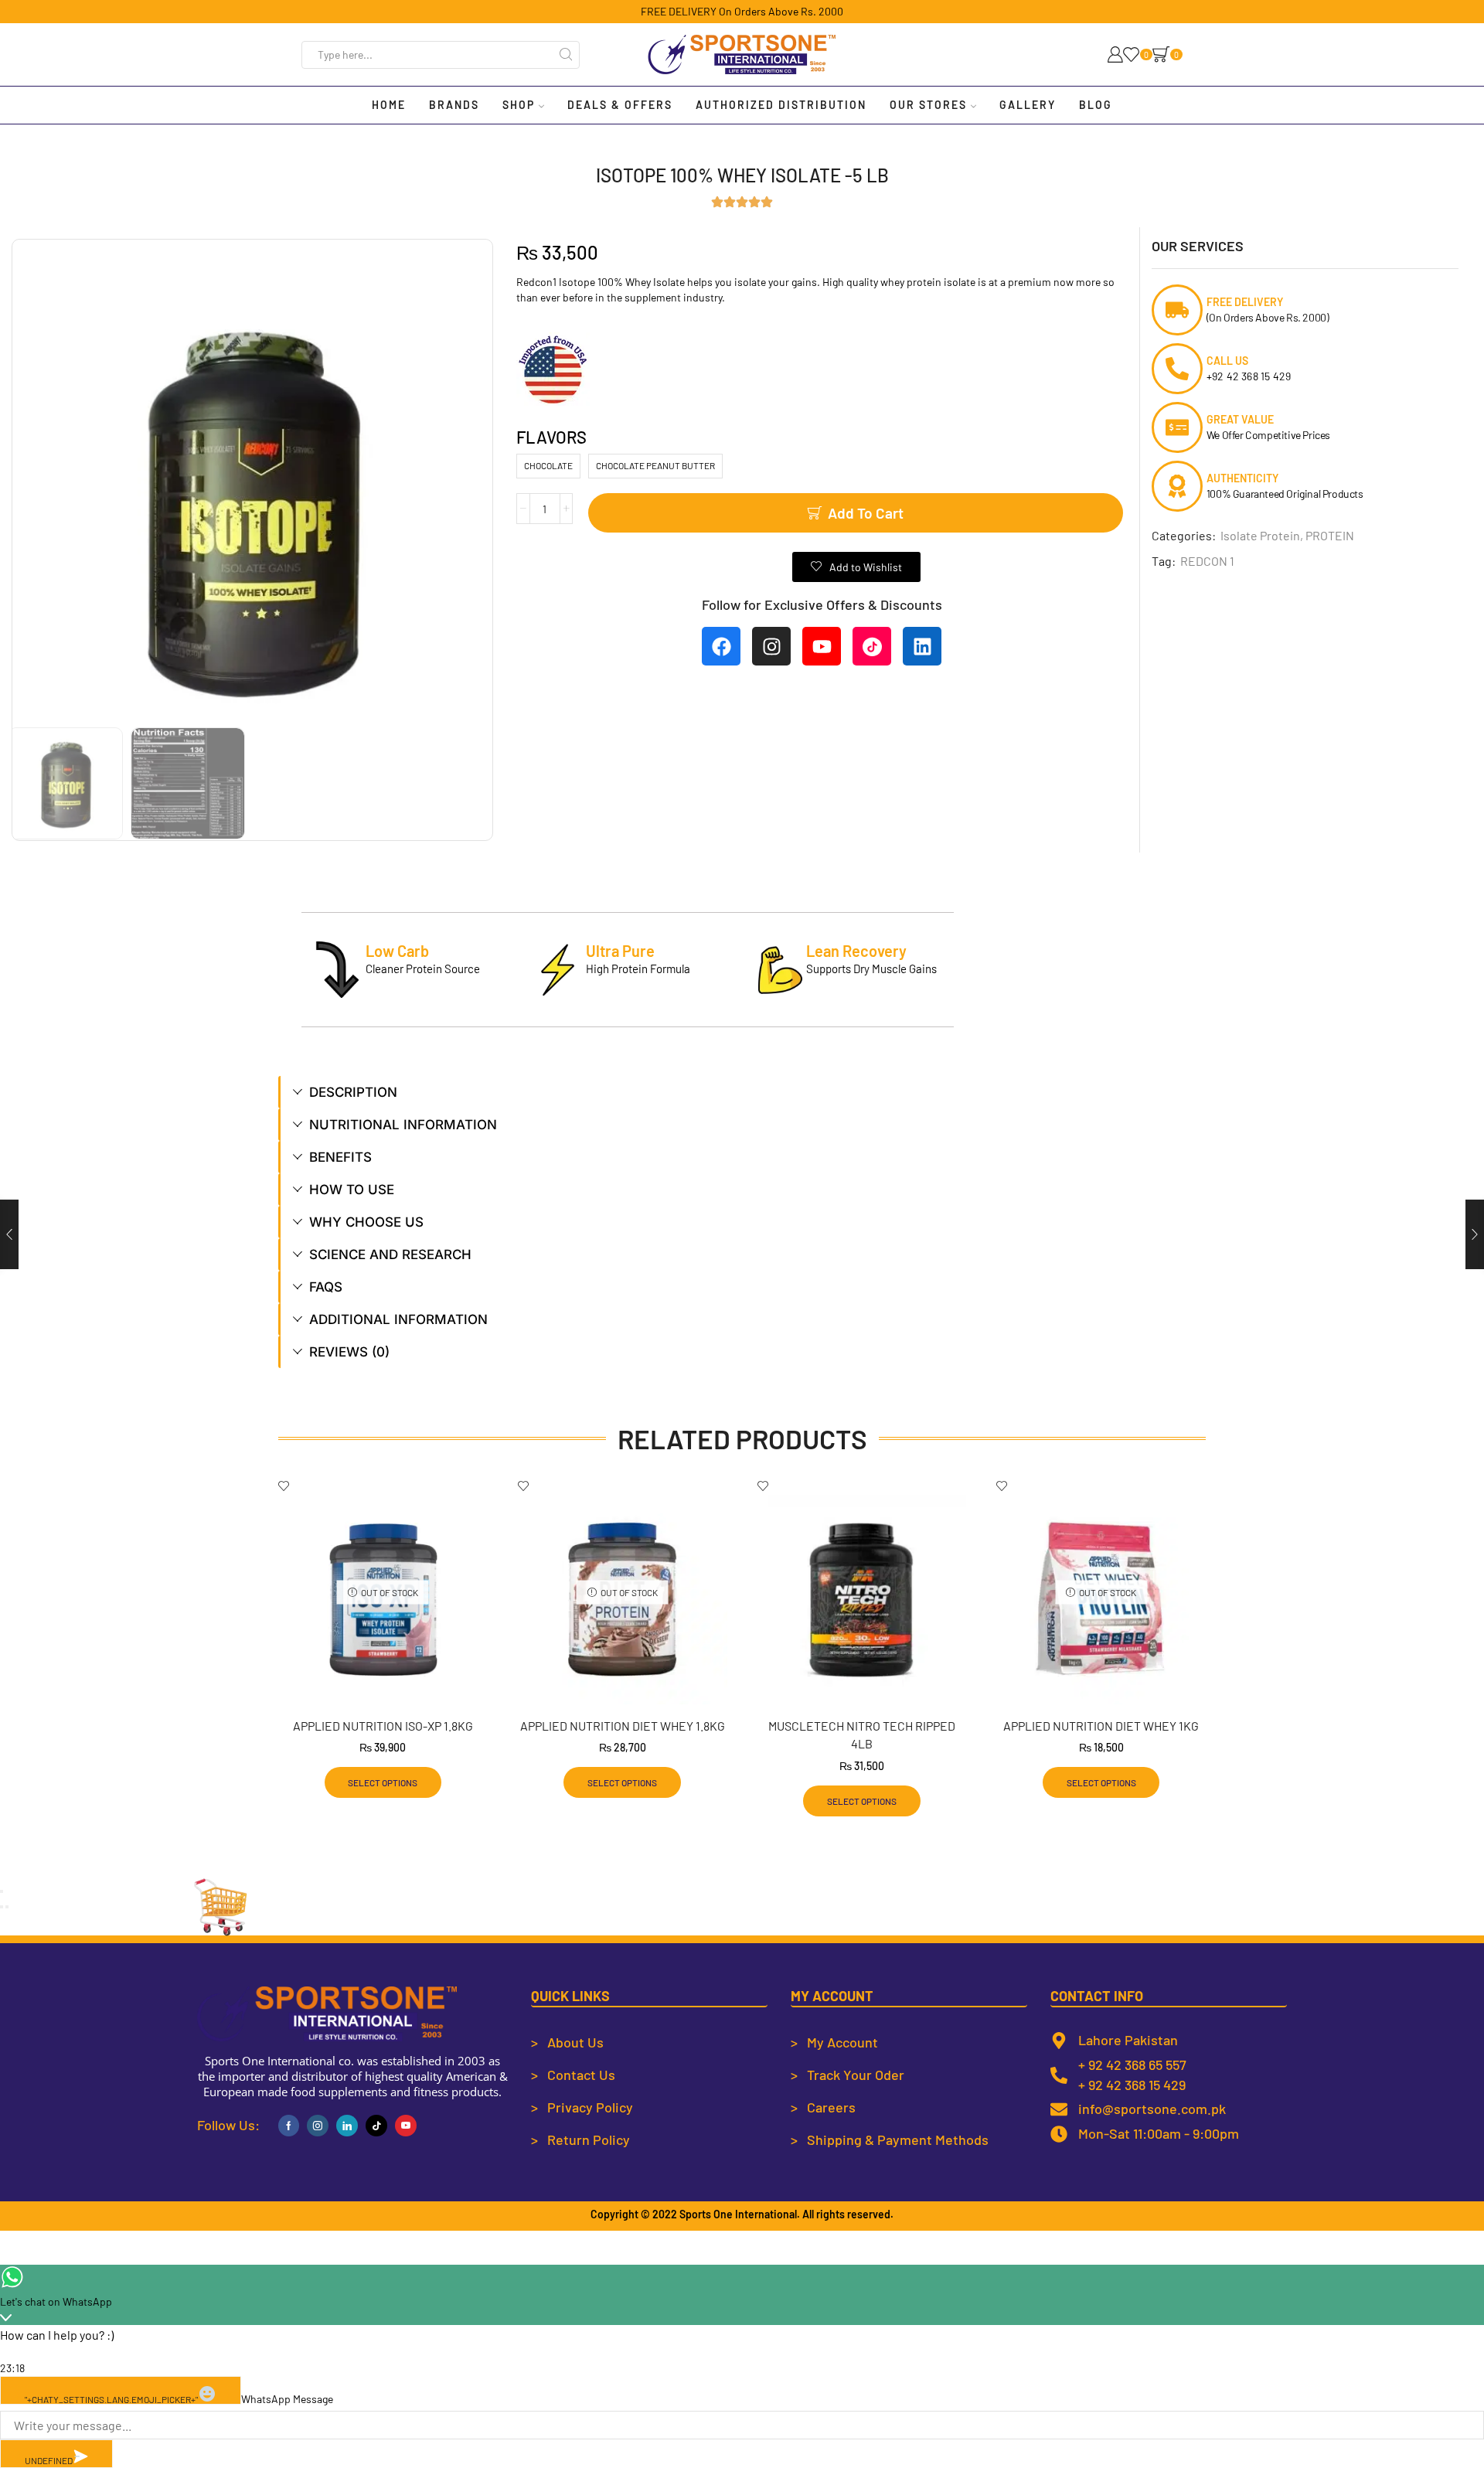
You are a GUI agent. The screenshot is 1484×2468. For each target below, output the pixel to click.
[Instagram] (771, 646)
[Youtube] (822, 646)
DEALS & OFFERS (620, 105)
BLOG (1096, 105)
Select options (383, 1782)
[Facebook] (721, 646)
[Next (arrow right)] (7, 1907)
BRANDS (454, 105)
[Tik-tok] (376, 2126)
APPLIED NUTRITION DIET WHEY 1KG (1101, 1726)
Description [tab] (353, 1092)
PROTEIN (1330, 535)
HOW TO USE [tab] (352, 1190)
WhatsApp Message (287, 2399)
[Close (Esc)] (2, 1891)
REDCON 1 (1207, 561)
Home (389, 105)
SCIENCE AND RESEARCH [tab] (390, 1254)
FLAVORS (551, 437)
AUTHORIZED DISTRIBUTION (781, 105)
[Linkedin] (922, 646)
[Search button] (566, 55)
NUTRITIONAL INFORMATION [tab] (403, 1125)
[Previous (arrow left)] (2, 1907)
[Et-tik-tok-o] (872, 646)
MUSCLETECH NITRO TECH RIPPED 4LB (862, 1735)
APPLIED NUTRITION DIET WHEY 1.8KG (623, 1726)
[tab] (742, 1092)
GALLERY (1028, 105)
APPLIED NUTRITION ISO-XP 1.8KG (383, 1726)
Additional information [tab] (398, 1319)
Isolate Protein (1260, 535)
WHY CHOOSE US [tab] (366, 1222)
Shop (519, 105)
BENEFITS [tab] (340, 1157)
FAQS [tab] (326, 1287)
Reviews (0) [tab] (349, 1352)
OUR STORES (928, 105)
